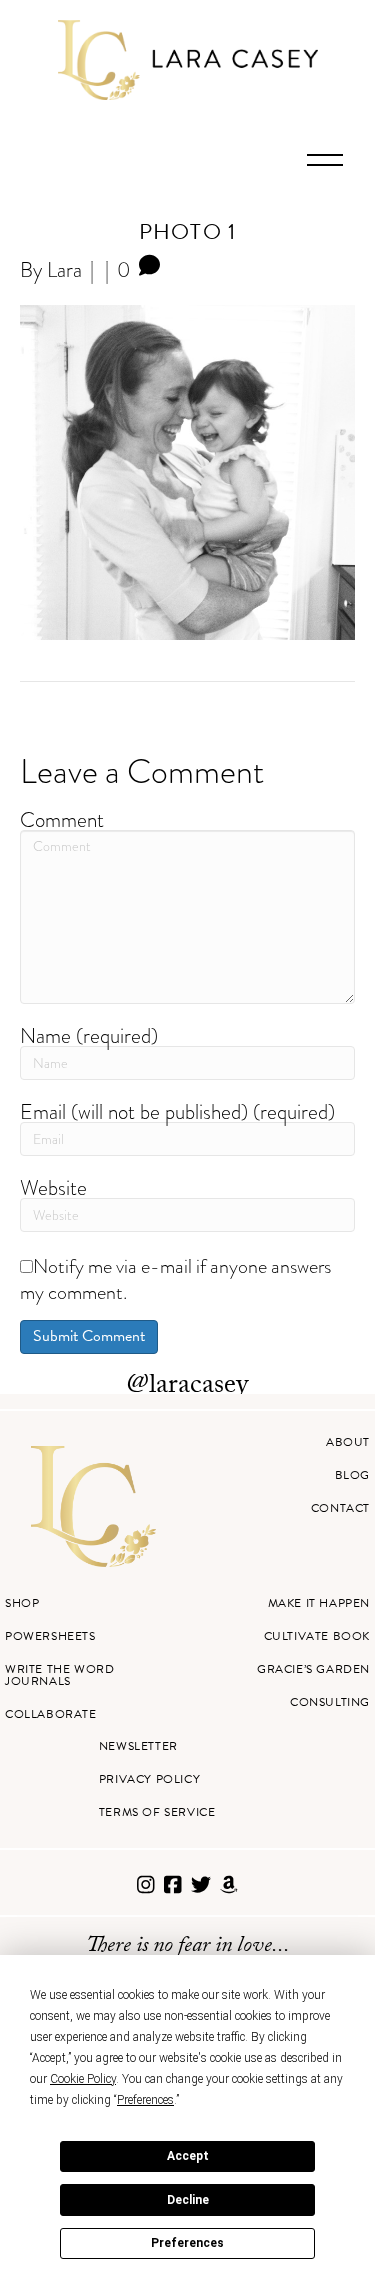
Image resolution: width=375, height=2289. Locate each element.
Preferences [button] (145, 2100)
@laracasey (187, 1387)
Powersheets (50, 1636)
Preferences (187, 2243)
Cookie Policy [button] (83, 2079)
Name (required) (89, 1035)
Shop (22, 1603)
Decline (188, 2200)
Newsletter (138, 1746)
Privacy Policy (149, 1779)
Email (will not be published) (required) (177, 1111)
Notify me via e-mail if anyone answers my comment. (175, 1279)
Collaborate (51, 1714)
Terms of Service (157, 1812)
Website (53, 1187)
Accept (188, 2156)
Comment (62, 819)
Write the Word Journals (59, 1675)
